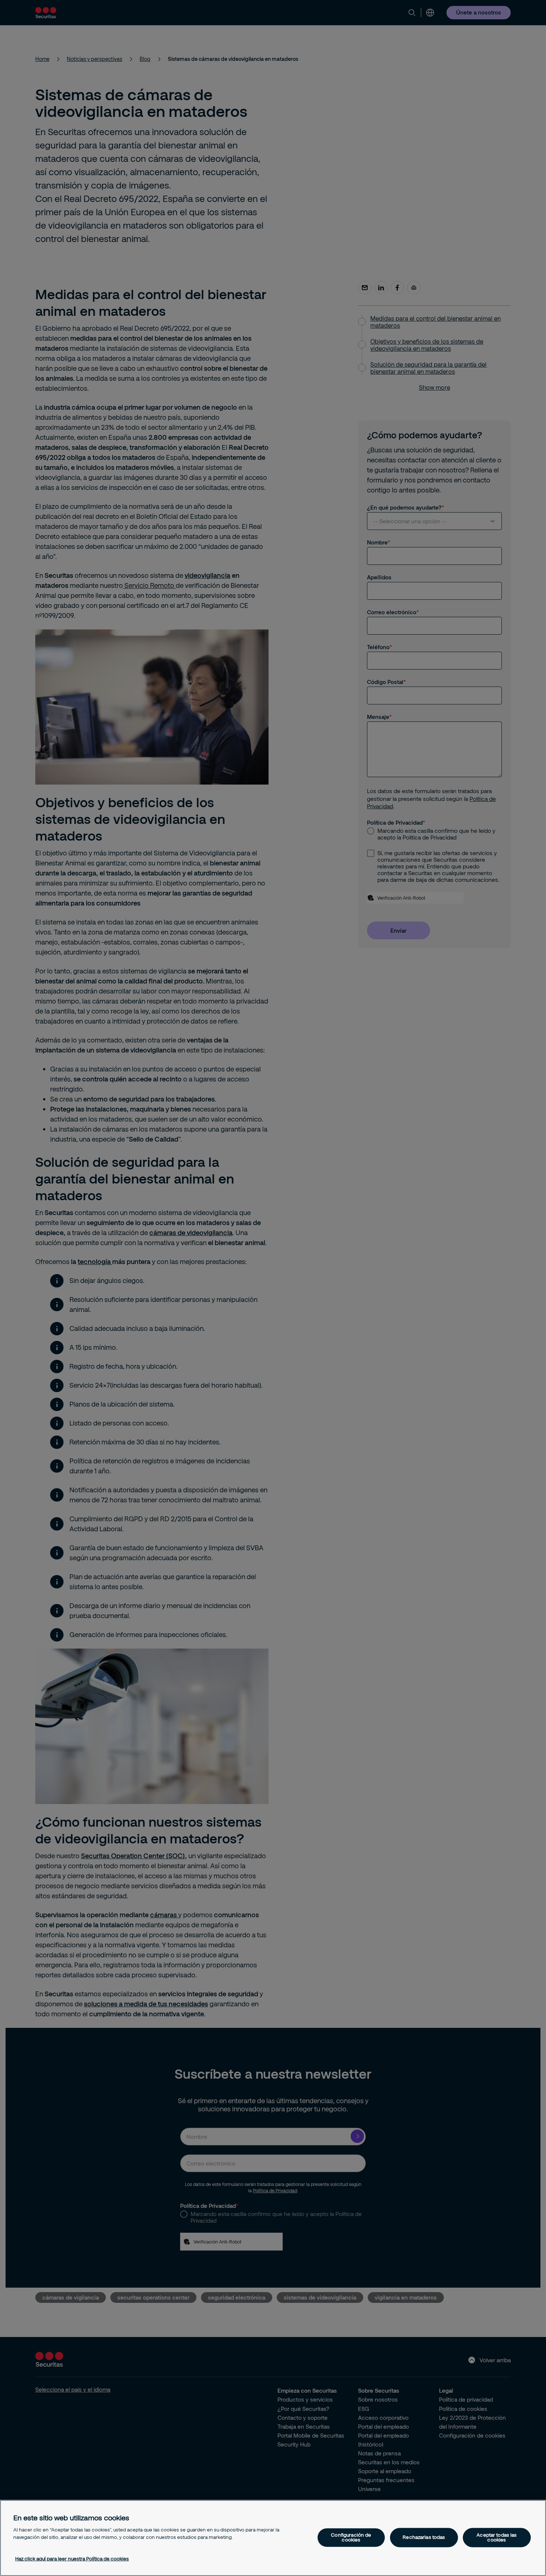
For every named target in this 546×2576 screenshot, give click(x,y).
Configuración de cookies (351, 2537)
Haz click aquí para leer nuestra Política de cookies (72, 2559)
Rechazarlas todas (424, 2537)
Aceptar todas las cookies (497, 2537)
